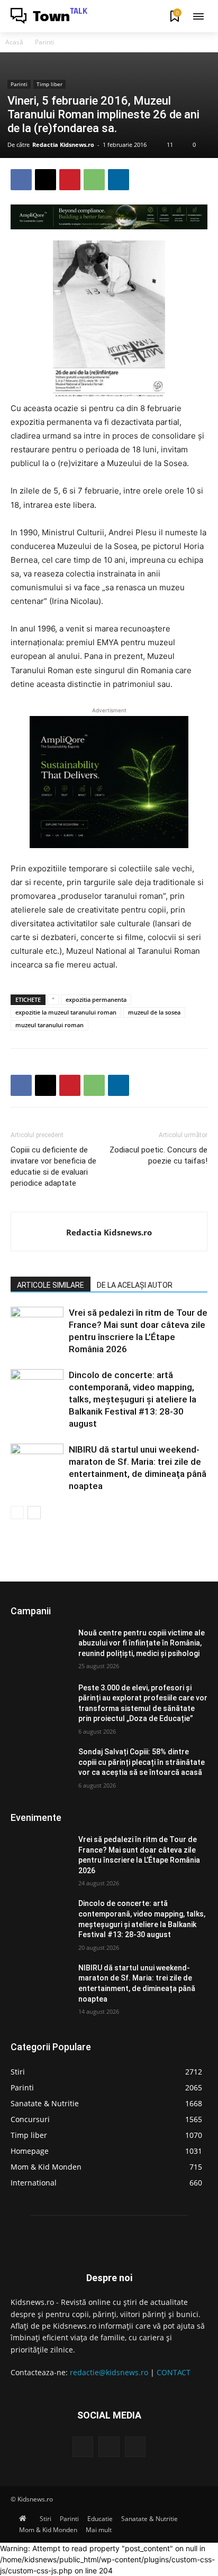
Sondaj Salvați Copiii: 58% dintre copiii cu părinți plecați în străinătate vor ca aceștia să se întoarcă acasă (142, 1762)
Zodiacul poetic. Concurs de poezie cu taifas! (158, 1155)
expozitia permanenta (96, 999)
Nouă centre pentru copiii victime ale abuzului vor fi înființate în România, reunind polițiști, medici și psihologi (142, 1643)
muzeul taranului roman (49, 1025)
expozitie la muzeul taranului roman (66, 1012)
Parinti (44, 42)
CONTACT (174, 2372)
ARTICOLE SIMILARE (51, 1285)
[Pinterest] (70, 180)
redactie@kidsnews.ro (109, 2372)
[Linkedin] (119, 180)
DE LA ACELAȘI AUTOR (135, 1285)
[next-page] (34, 1513)
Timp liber (49, 84)
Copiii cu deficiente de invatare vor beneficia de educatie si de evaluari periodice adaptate (53, 1166)
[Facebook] (21, 180)
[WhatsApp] (94, 180)
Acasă (14, 42)
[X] (46, 180)
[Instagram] (109, 2447)
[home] (25, 2519)
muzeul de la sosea (154, 1012)
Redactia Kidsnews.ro (63, 145)
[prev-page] (17, 1513)
